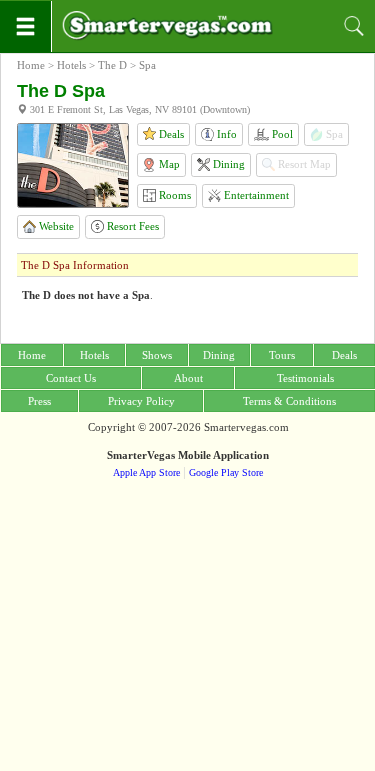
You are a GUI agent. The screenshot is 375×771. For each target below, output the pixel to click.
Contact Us (71, 378)
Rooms (173, 195)
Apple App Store (146, 472)
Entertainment (255, 195)
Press (39, 401)
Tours (282, 355)
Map (168, 164)
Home (31, 65)
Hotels (71, 65)
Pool (281, 134)
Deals (170, 134)
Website (55, 226)
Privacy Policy (141, 401)
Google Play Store (226, 472)
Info (225, 134)
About (188, 378)
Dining (227, 164)
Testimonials (305, 378)
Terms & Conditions (289, 401)
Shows (157, 355)
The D (112, 65)
